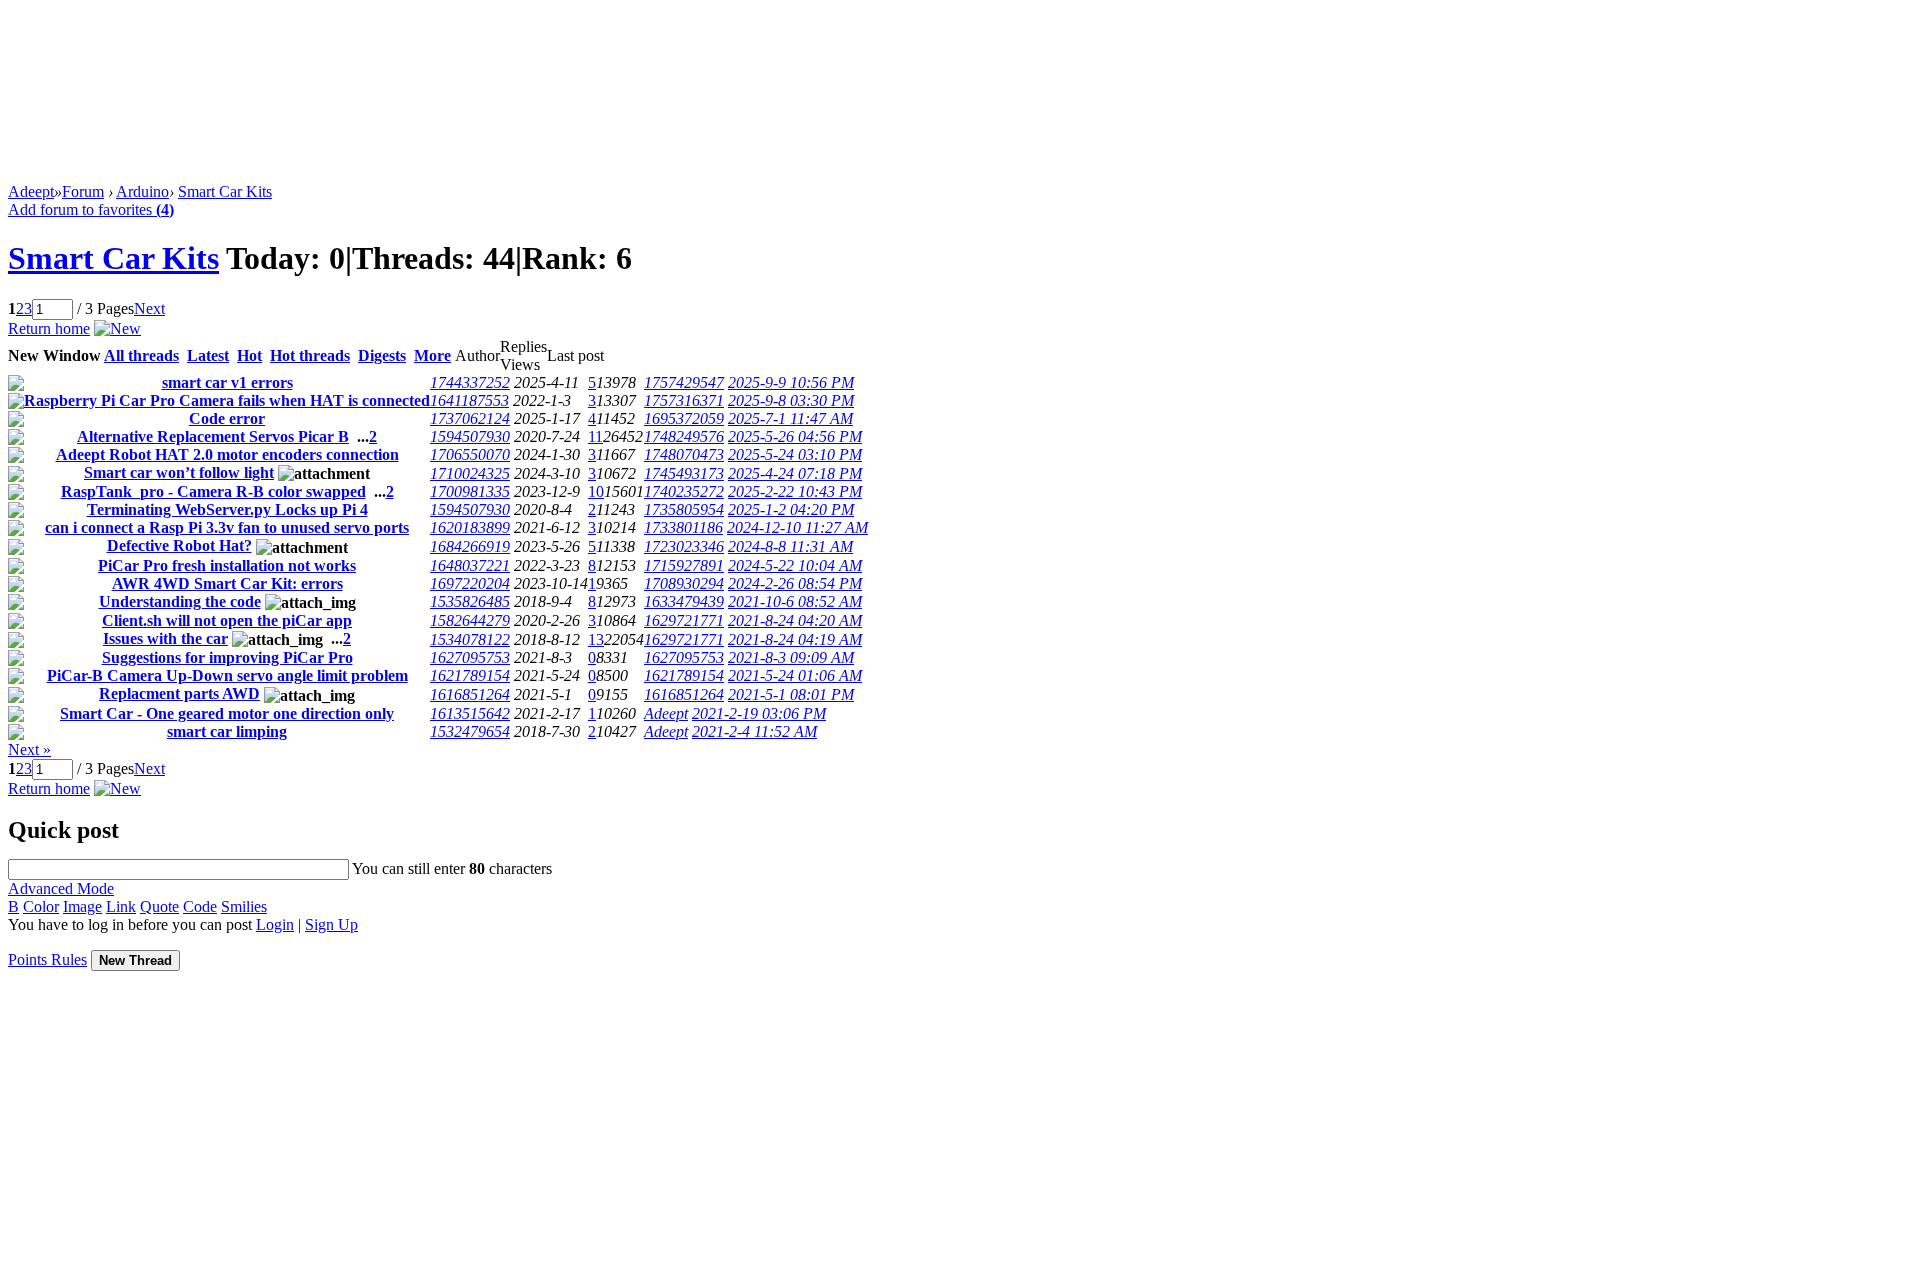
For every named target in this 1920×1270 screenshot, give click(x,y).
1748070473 (684, 454)
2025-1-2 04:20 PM (791, 509)
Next (149, 308)
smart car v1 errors (227, 382)
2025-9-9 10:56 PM (791, 382)
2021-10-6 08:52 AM (795, 601)
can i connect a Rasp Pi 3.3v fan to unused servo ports (227, 527)
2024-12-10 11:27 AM (797, 527)
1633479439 (684, 601)
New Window (54, 355)
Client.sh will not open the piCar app (227, 620)
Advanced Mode (61, 888)
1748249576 (684, 436)
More (432, 355)
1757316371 (684, 400)
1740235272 (684, 491)
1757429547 (684, 382)
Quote (159, 906)
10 (596, 491)
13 (596, 639)
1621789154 (470, 675)
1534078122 (470, 639)
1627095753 (470, 657)
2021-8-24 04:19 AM (795, 639)
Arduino (142, 191)
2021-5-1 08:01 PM (791, 694)
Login (275, 924)
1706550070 (470, 454)
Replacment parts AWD (179, 693)
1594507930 (470, 436)
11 (595, 436)
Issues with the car (165, 638)
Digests (382, 355)
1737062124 (470, 418)
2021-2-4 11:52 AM (754, 731)
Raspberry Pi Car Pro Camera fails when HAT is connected (227, 400)
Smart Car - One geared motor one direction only (227, 713)
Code (200, 906)
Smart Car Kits (225, 191)
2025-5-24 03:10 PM (795, 454)
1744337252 (470, 382)
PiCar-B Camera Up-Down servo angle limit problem (227, 675)
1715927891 (684, 565)
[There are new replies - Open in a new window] (16, 385)
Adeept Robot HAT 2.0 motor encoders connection (227, 454)
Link (121, 906)
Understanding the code (180, 601)
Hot (249, 355)
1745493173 (684, 473)
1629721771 (684, 620)
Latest (208, 355)
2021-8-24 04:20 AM (795, 620)
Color (41, 906)
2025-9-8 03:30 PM (791, 400)
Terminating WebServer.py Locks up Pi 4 (227, 509)
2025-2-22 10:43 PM (795, 491)
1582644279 (470, 620)
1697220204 (470, 583)
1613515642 (470, 713)
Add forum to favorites (91, 209)
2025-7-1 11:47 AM (790, 418)
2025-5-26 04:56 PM (795, 436)
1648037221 (470, 565)
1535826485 (470, 601)
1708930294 (684, 583)
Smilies (244, 906)
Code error (227, 418)
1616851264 (470, 694)
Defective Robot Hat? (179, 545)
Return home (49, 328)
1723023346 (684, 546)
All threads (141, 355)
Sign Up (331, 924)
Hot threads (310, 355)
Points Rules (47, 959)
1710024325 (470, 473)
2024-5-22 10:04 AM (795, 565)
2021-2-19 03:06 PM (759, 713)
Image (82, 906)
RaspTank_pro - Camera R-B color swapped (213, 491)
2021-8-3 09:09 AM (791, 657)
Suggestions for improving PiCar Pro (227, 657)
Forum (83, 191)
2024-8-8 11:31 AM (790, 546)
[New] (117, 328)
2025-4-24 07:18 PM (795, 473)
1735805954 (684, 509)
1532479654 (470, 731)
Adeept (31, 191)
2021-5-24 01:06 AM (795, 675)
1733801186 (683, 527)
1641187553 (469, 400)
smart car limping (227, 731)
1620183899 (470, 527)
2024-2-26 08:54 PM (795, 583)
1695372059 (684, 418)
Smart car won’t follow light (179, 472)
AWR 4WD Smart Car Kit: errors (227, 583)
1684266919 (470, 546)
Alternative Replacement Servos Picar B (213, 436)
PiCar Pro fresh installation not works (227, 565)
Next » (29, 749)
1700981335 (470, 491)
